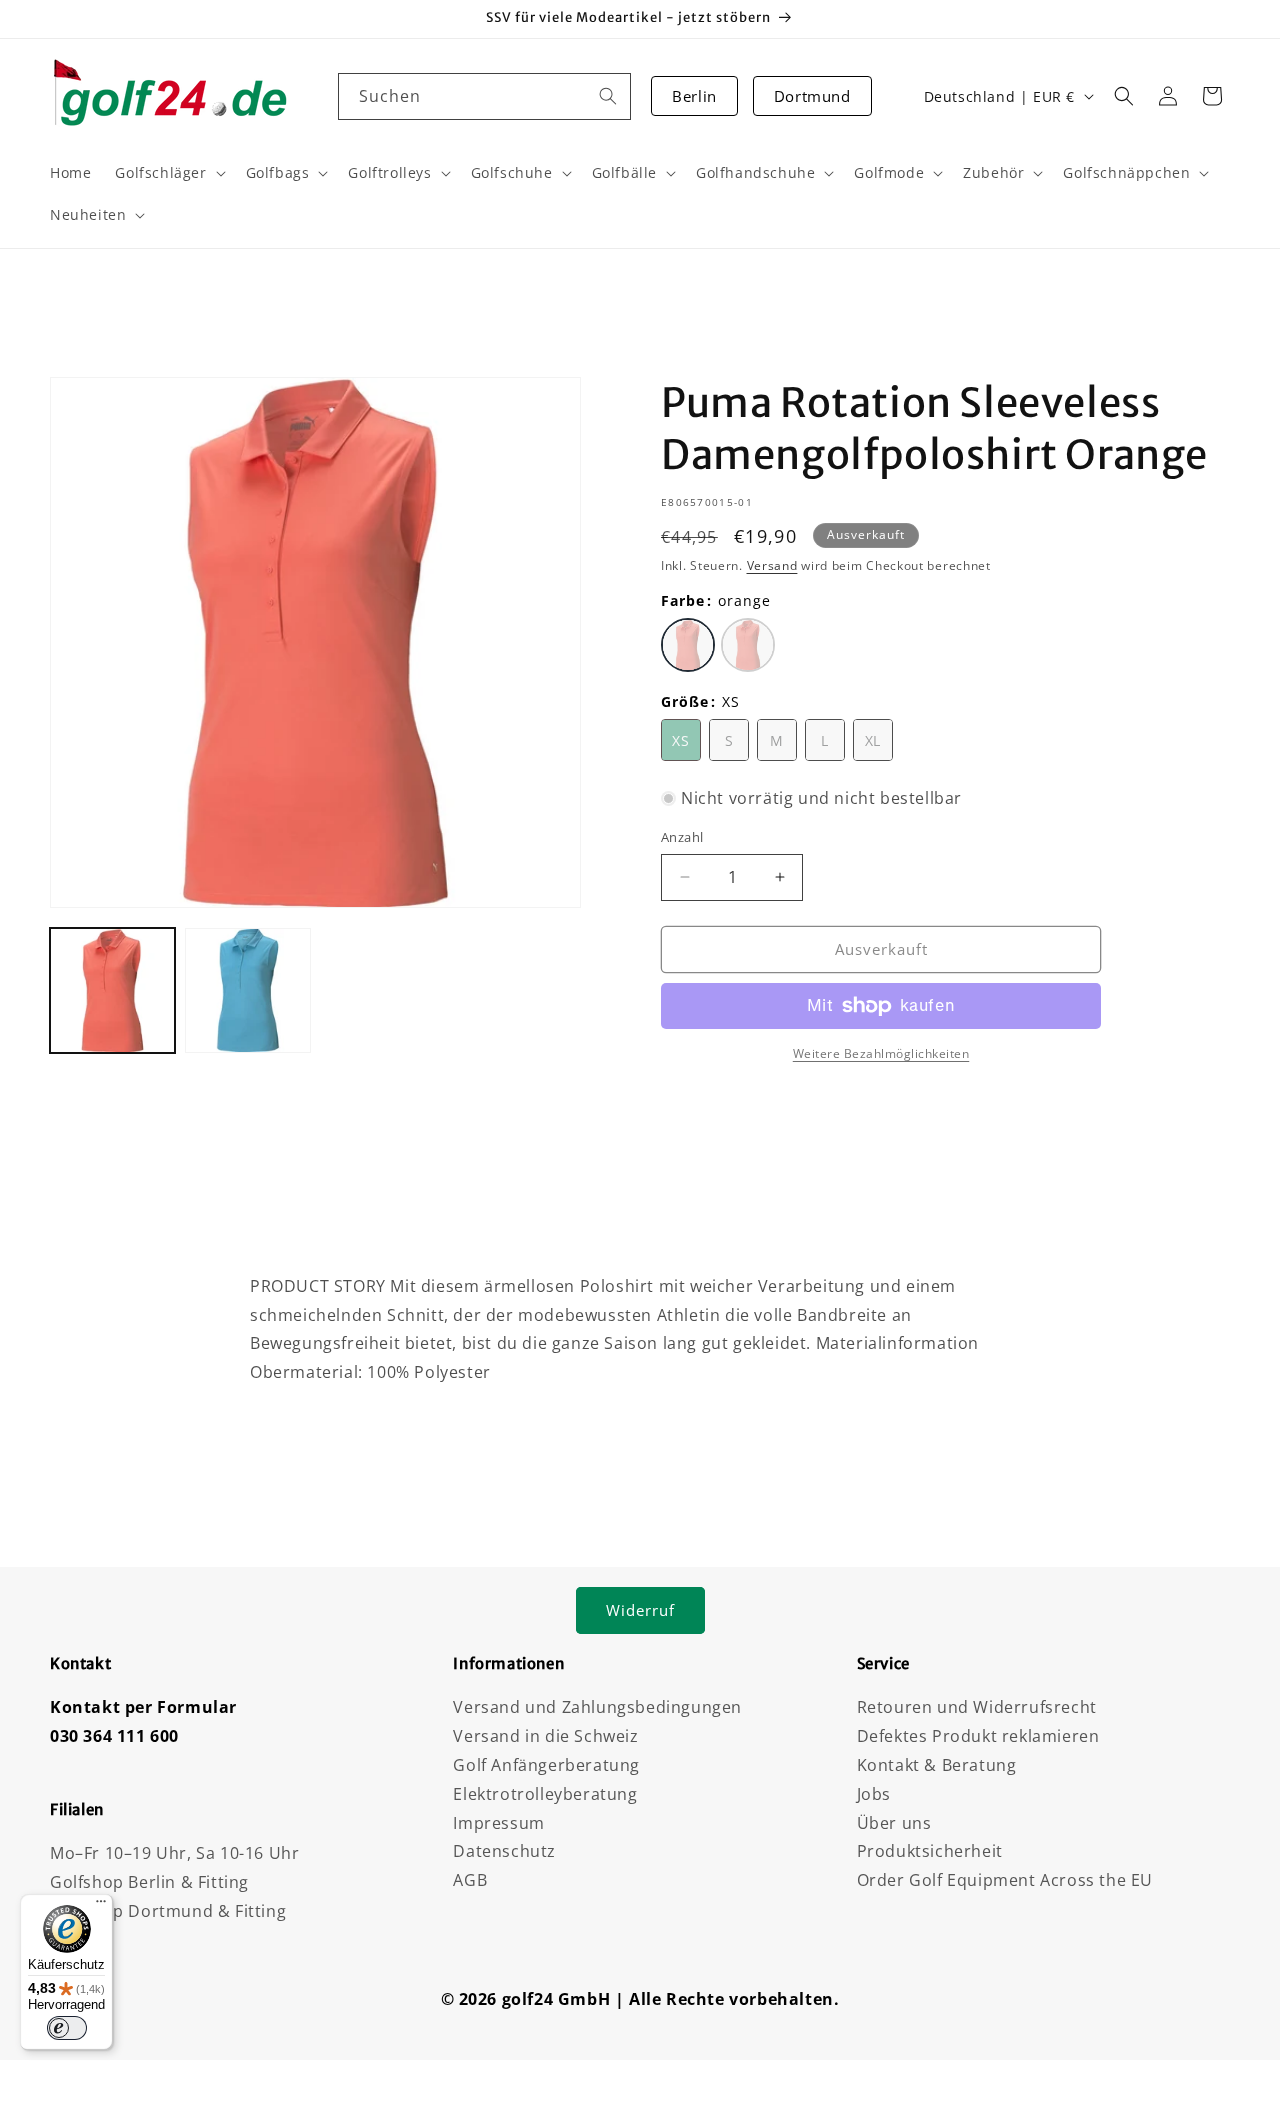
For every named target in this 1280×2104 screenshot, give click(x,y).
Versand (772, 565)
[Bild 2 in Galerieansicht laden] (247, 990)
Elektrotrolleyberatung (545, 1794)
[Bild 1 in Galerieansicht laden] (112, 990)
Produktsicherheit (930, 1851)
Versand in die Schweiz (545, 1736)
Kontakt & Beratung (937, 1765)
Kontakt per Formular (143, 1707)
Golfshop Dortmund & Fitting (168, 1911)
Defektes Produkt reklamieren (978, 1736)
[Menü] (101, 1906)
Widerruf (640, 1610)
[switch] (67, 2028)
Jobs (874, 1794)
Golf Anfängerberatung (546, 1765)
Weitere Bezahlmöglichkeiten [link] (881, 1053)
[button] (1124, 96)
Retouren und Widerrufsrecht (977, 1707)
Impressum (498, 1823)
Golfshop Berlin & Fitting (149, 1882)
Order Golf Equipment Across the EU (1005, 1880)
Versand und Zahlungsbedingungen (597, 1707)
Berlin (694, 96)
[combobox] (485, 96)
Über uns (894, 1823)
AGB (470, 1880)
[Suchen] (608, 96)
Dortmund (812, 96)
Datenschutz (504, 1851)
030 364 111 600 (114, 1736)
